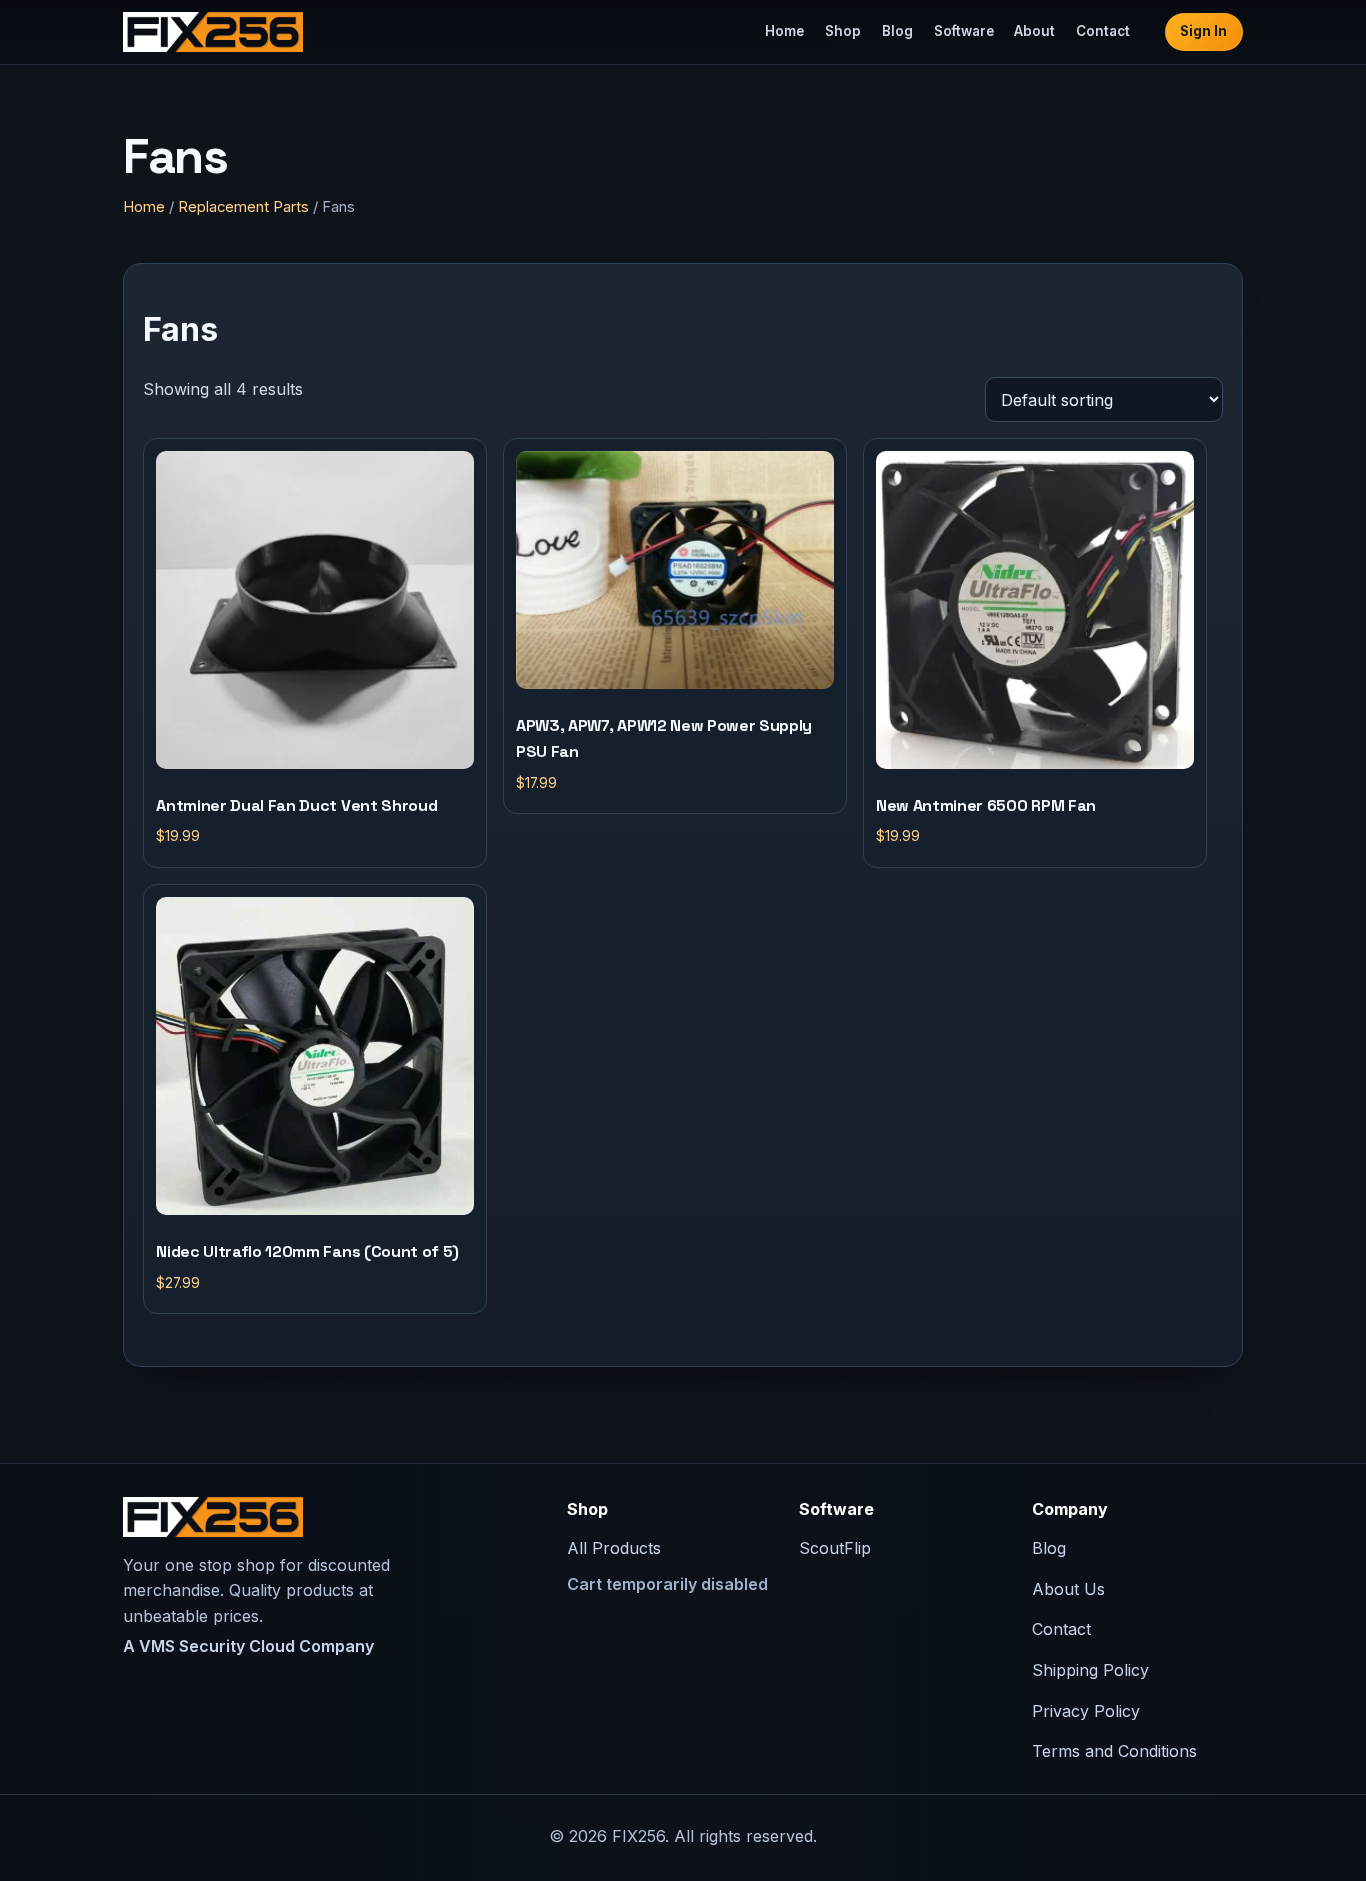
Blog (897, 31)
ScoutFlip (835, 1548)
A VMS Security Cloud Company (248, 1646)
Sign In (1203, 31)
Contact (1103, 31)
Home (784, 31)
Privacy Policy (1086, 1711)
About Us (1068, 1589)
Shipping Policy (1090, 1670)
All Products (614, 1548)
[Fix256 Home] (213, 32)
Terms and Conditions (1114, 1751)
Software (964, 31)
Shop (843, 31)
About (1034, 31)
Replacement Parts (243, 207)
